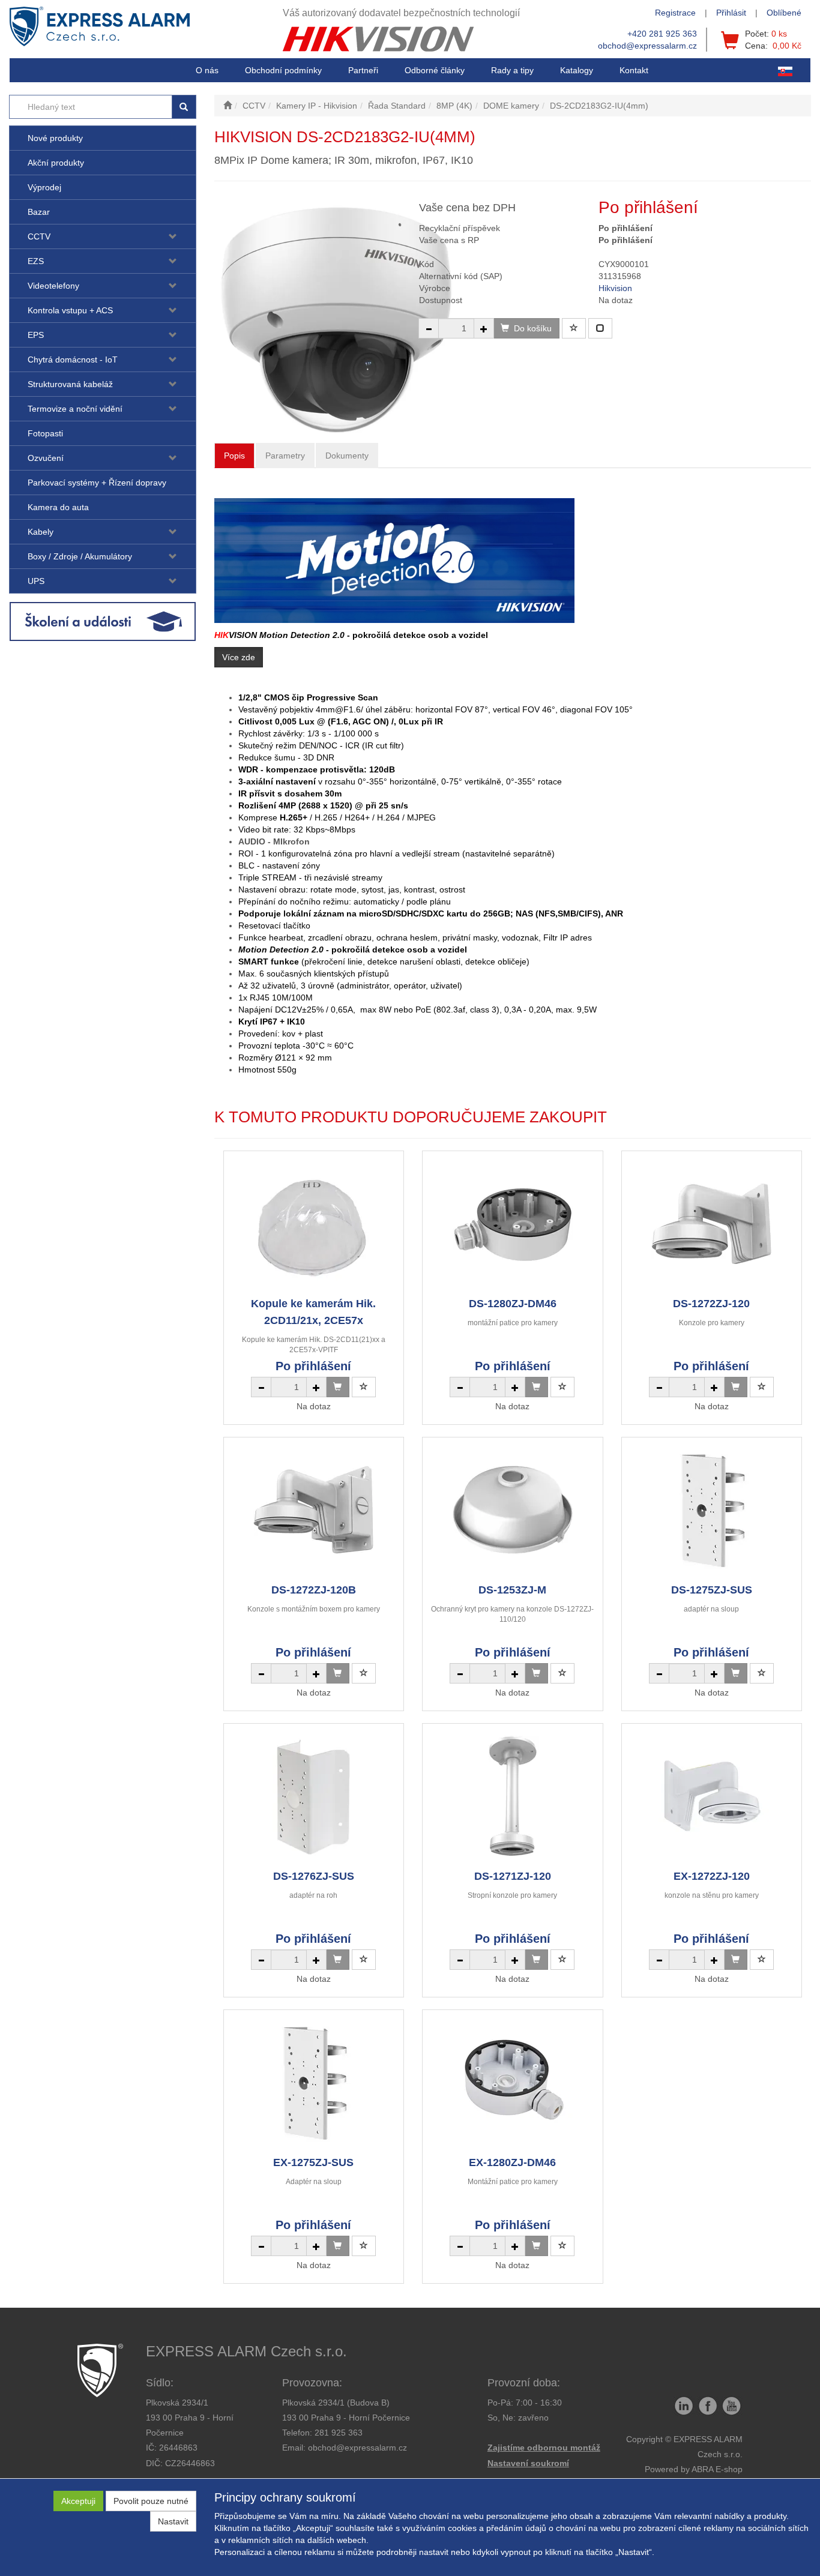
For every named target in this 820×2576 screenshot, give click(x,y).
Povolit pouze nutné (151, 2501)
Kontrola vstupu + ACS (70, 310)
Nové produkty (55, 138)
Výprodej (44, 187)
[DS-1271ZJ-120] (513, 1796)
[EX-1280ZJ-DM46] (513, 2082)
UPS (36, 581)
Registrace (675, 13)
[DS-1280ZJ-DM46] (513, 1223)
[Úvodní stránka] (228, 106)
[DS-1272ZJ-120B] (313, 1510)
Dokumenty (347, 456)
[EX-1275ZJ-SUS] (313, 2082)
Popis (234, 456)
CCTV (39, 236)
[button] (512, 70)
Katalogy (577, 70)
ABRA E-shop (717, 2469)
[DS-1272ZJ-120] (711, 1223)
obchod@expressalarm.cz (647, 46)
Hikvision (615, 288)
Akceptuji (78, 2501)
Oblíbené (784, 13)
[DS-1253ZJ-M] (513, 1510)
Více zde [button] (239, 657)
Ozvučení (46, 458)
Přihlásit (731, 13)
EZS (36, 261)
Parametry (285, 456)
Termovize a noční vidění (75, 409)
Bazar (39, 212)
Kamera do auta (58, 507)
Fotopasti (45, 433)
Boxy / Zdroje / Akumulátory (80, 556)
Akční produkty (56, 163)
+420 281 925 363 (662, 34)
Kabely (41, 532)
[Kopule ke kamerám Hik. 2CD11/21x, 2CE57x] (313, 1223)
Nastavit (173, 2521)
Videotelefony (53, 286)
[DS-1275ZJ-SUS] (711, 1510)
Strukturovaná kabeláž (70, 384)
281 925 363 (339, 2433)
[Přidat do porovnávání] (600, 328)
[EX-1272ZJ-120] (711, 1796)
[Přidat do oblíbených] (574, 328)
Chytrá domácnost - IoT (73, 360)
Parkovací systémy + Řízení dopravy (97, 483)
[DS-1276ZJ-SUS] (313, 1796)
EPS (36, 335)
